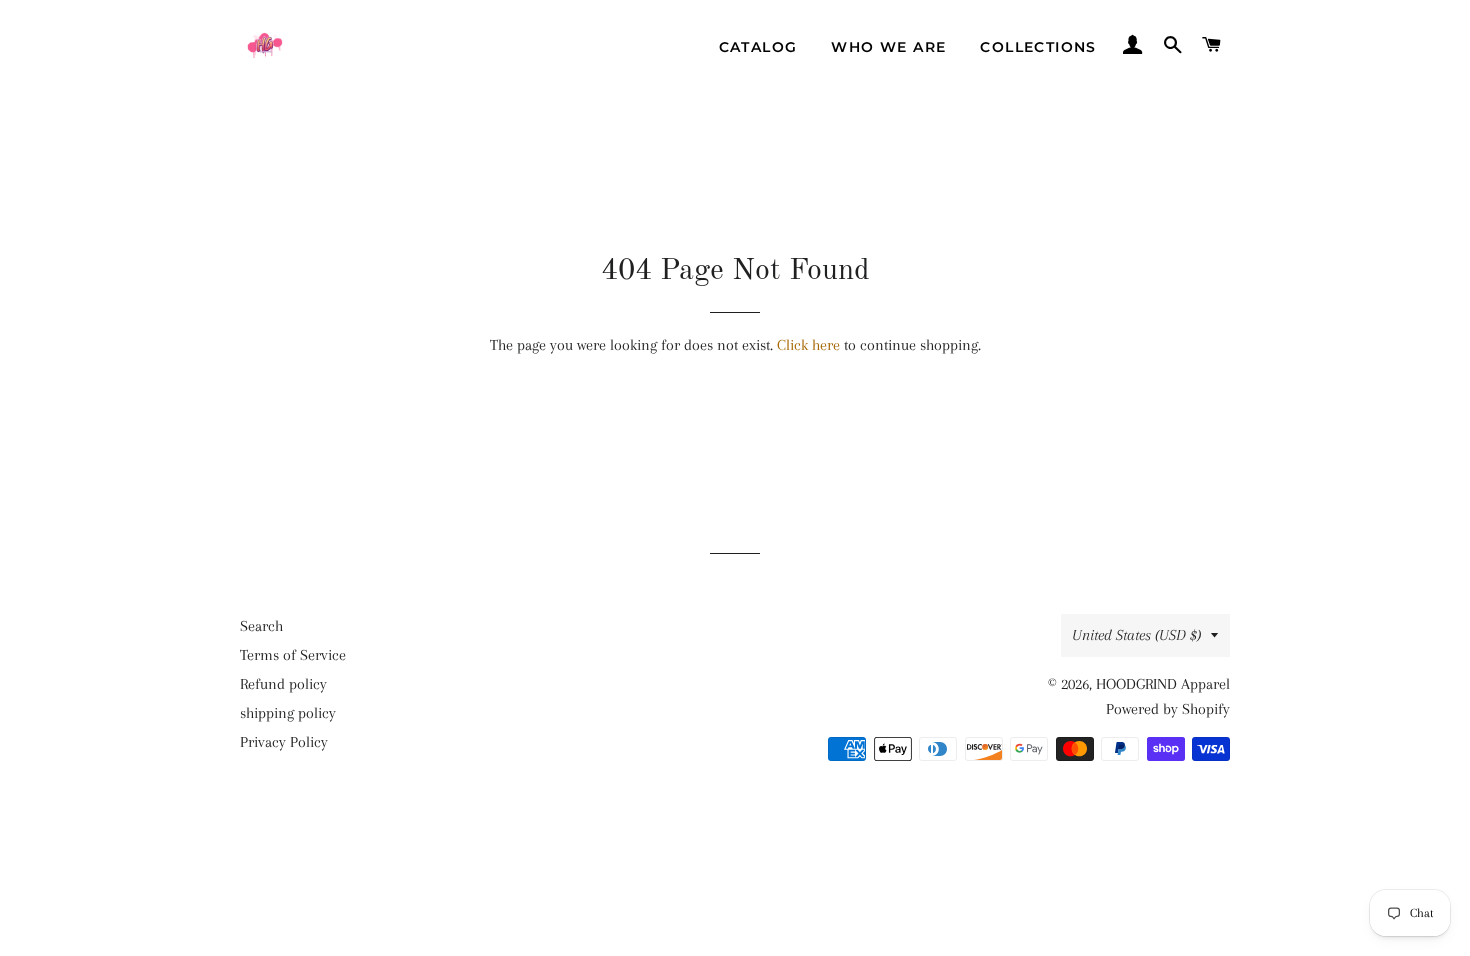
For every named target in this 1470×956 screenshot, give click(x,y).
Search (261, 626)
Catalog (758, 47)
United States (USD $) (1136, 635)
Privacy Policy (284, 742)
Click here (808, 345)
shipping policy (288, 713)
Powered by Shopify (1168, 709)
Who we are (888, 47)
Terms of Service (293, 655)
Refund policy (283, 684)
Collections (1038, 47)
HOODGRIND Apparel (1163, 684)
